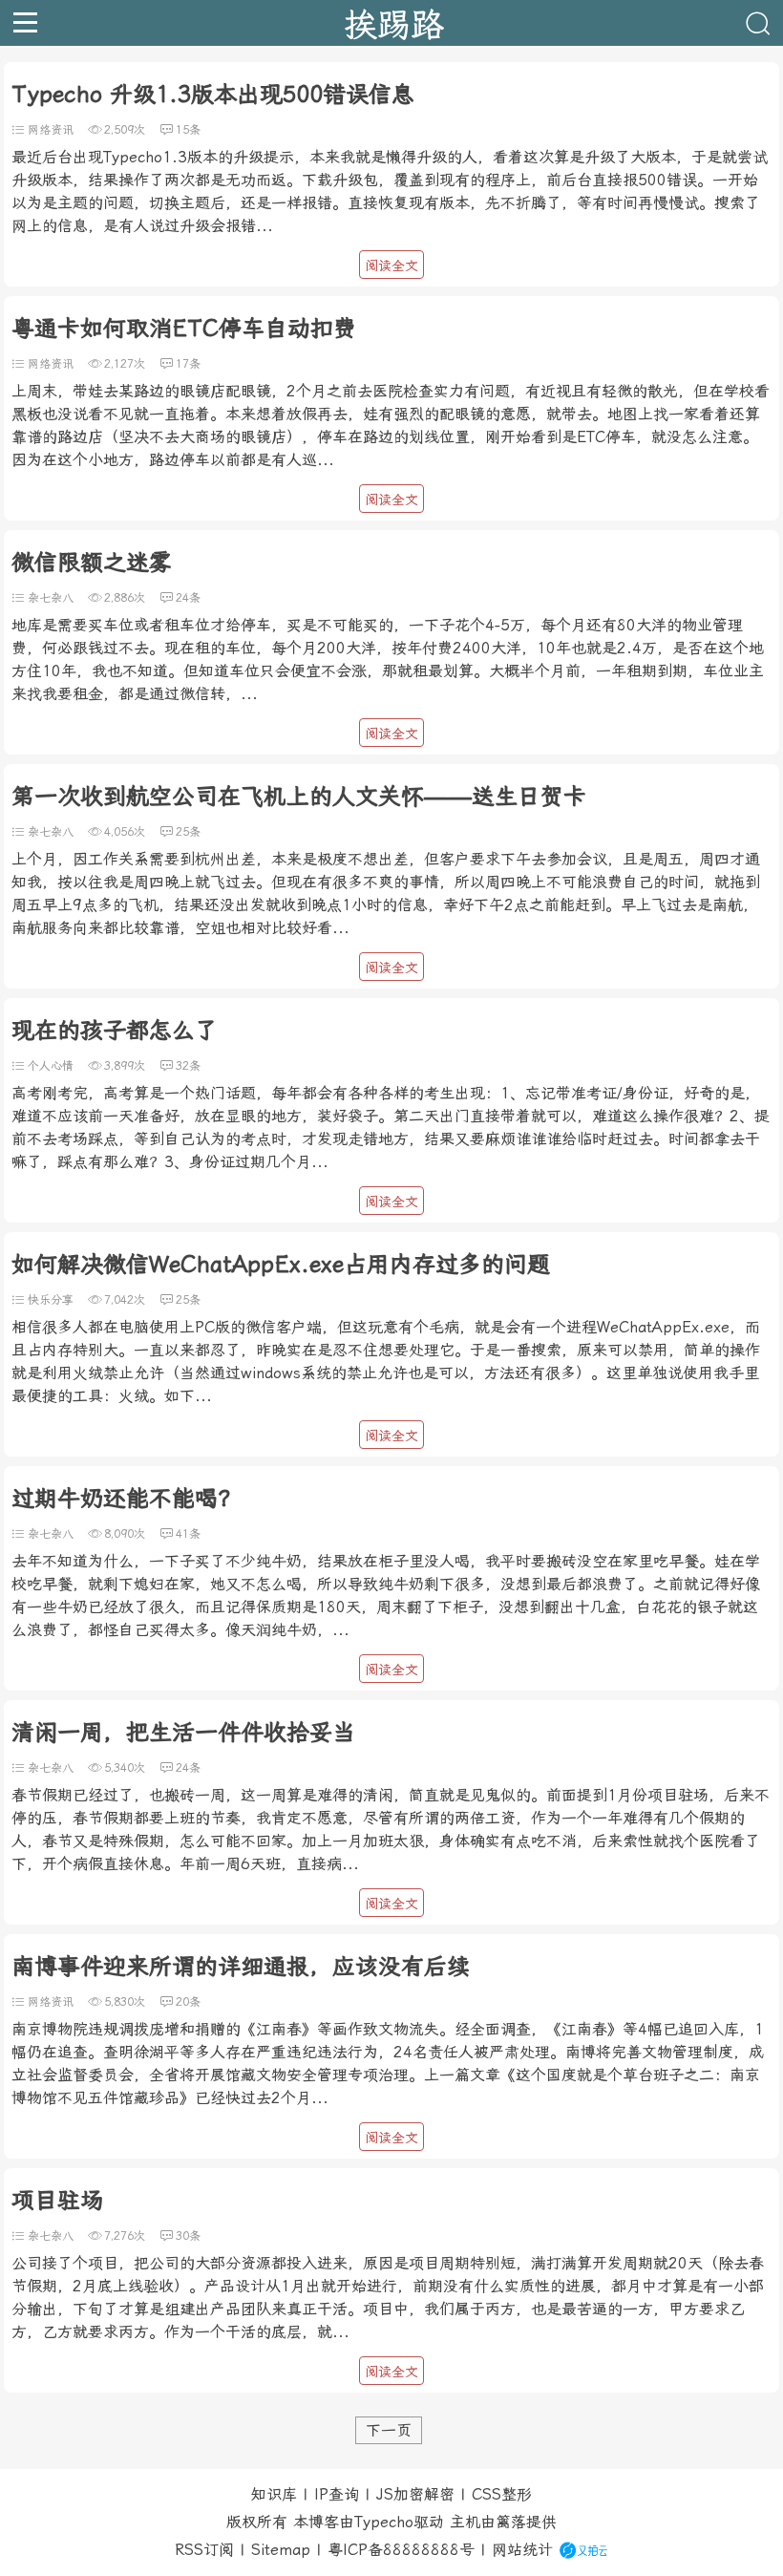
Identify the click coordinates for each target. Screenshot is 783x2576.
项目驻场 (57, 2201)
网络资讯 (51, 130)
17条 (188, 364)
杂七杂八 (51, 598)
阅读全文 (391, 266)
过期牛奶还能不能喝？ (126, 1499)
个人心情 (51, 1066)
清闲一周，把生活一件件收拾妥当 (183, 1733)
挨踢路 (394, 23)
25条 (188, 832)
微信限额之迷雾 (92, 563)
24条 (188, 598)
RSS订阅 (204, 2550)
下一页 (389, 2430)
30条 (188, 2236)
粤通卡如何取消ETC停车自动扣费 (184, 329)
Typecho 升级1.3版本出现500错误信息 (213, 95)
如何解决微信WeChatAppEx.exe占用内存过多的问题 (281, 1265)
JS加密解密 (415, 2494)
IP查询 (337, 2494)
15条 (188, 130)
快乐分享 (51, 1300)
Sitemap (281, 2550)
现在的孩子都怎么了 (115, 1031)
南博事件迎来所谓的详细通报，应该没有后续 (241, 1967)
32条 (188, 1066)
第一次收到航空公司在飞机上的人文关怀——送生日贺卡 (299, 797)
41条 (188, 1534)
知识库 (274, 2494)
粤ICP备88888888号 (401, 2550)
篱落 (511, 2522)
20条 (188, 2002)
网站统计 (522, 2550)
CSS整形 (502, 2494)
